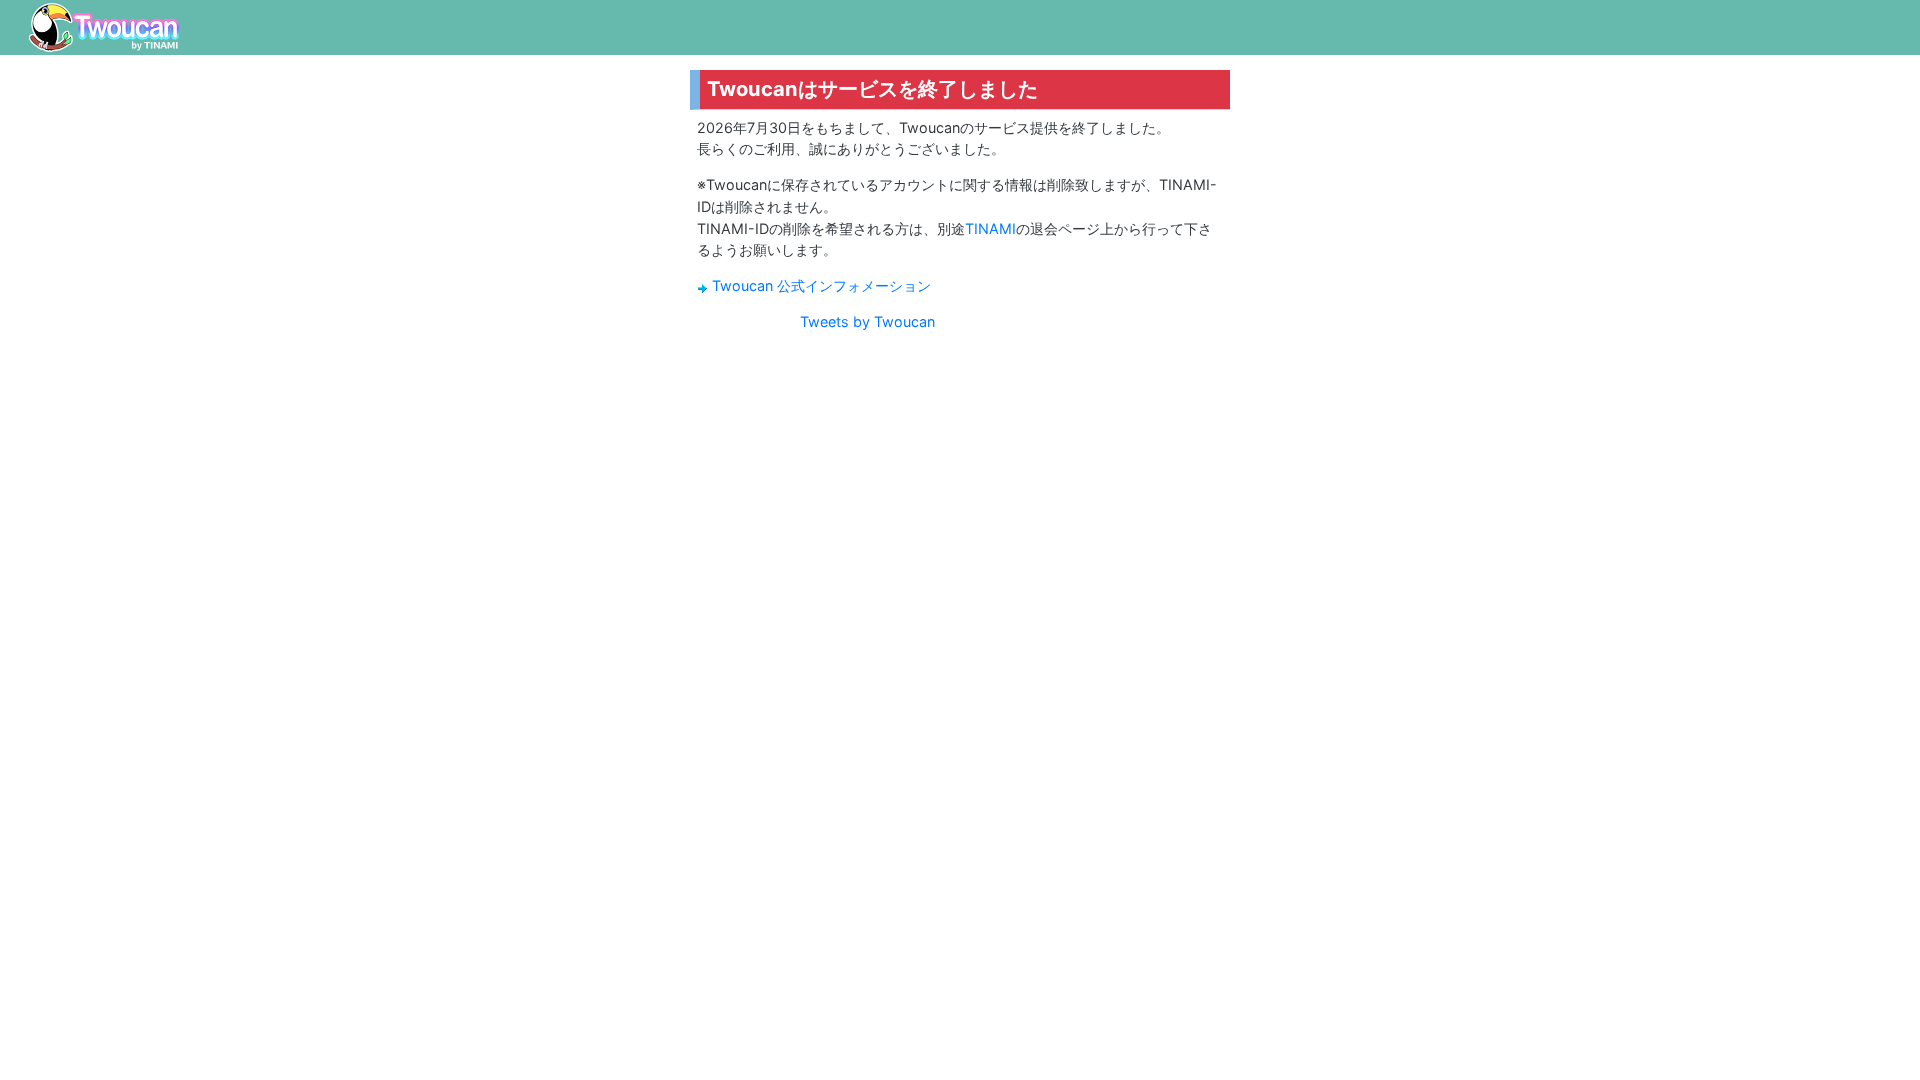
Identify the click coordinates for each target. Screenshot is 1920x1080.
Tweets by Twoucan (867, 321)
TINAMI (990, 228)
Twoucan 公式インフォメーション (821, 285)
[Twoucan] (104, 27)
